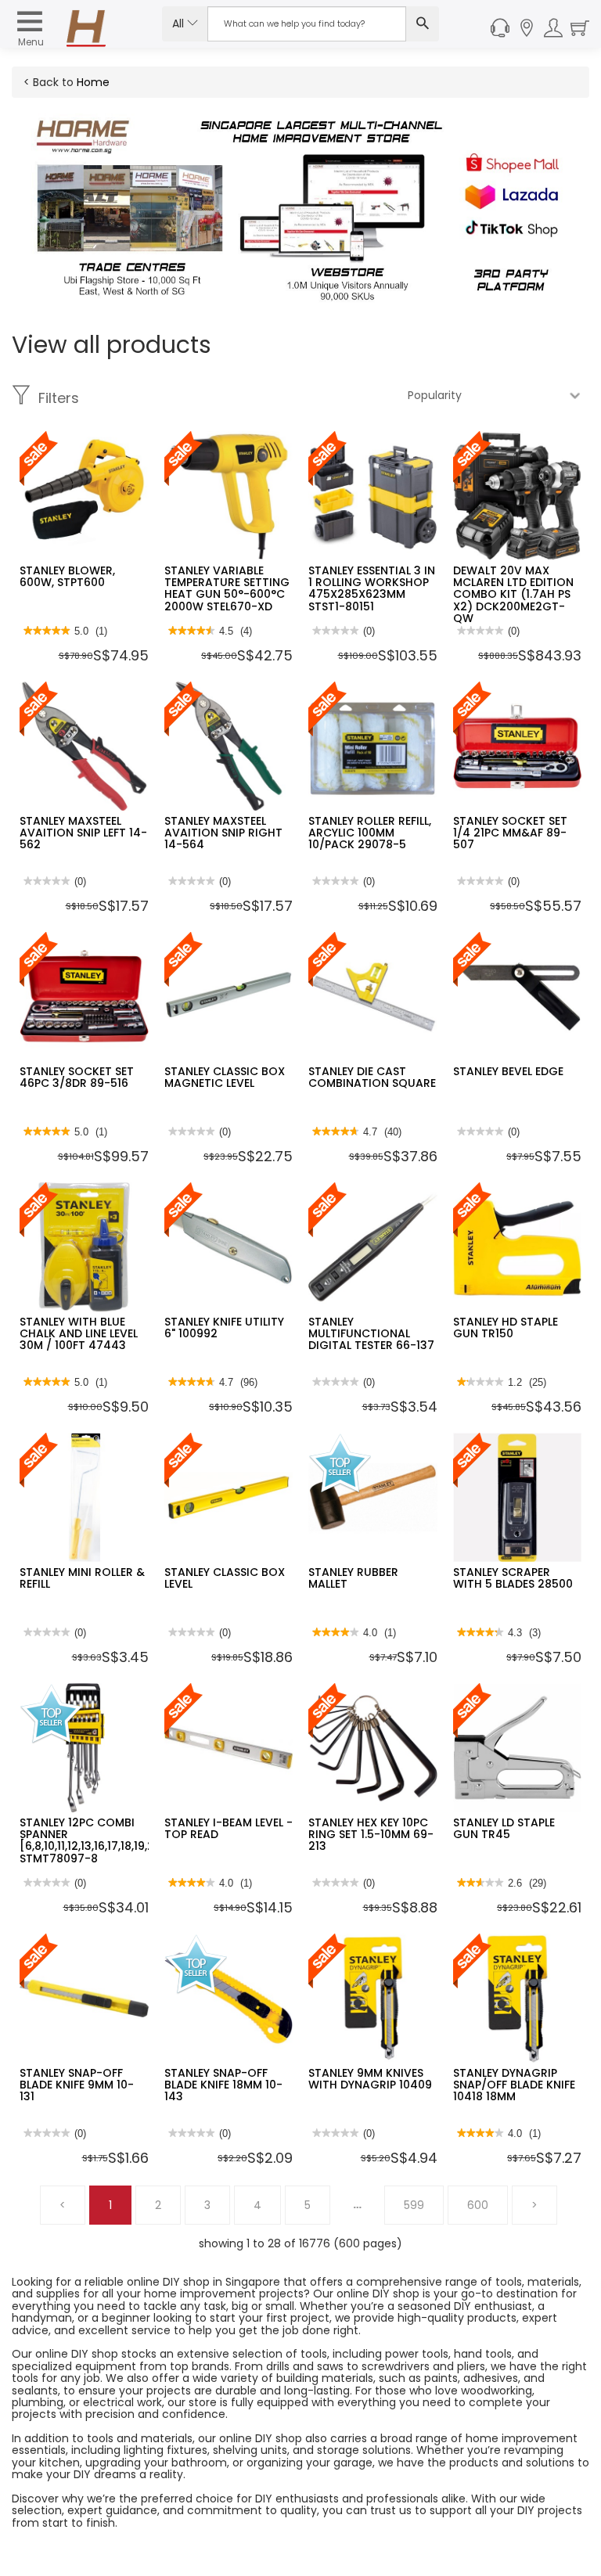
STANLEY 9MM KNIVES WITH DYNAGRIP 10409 (370, 2079)
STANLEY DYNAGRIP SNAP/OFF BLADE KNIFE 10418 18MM (514, 2085)
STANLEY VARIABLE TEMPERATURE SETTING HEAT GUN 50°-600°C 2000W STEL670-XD (227, 588)
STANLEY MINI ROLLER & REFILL (82, 1578)
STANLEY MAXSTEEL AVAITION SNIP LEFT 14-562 (83, 833)
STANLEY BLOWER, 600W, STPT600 (67, 576)
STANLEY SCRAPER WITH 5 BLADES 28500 (513, 1578)
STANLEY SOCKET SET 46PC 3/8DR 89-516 (77, 1077)
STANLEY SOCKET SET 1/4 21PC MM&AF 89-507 (510, 833)
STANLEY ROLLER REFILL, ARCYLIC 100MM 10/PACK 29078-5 (370, 833)
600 (478, 2205)
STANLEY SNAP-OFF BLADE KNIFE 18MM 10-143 (223, 2085)
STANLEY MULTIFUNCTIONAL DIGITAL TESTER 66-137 (371, 1334)
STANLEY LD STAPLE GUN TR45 (504, 1828)
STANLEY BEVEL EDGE (508, 1071)
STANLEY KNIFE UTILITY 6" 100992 (224, 1328)
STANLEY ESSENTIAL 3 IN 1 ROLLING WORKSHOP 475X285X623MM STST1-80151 (372, 588)
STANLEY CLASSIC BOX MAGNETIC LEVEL (225, 1077)
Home (93, 82)
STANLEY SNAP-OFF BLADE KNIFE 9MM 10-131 (77, 2085)
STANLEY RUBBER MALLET (353, 1578)
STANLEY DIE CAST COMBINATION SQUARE (372, 1077)
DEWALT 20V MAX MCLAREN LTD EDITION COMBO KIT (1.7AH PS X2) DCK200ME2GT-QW (513, 595)
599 (414, 2205)
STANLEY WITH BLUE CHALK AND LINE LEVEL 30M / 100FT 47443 (79, 1334)
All (180, 23)
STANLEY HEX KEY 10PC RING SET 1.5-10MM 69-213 (371, 1835)
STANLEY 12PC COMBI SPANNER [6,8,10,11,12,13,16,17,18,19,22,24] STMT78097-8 (102, 1840)
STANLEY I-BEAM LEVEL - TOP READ (229, 1828)
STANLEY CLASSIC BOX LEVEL (225, 1578)
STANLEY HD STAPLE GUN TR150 (506, 1328)
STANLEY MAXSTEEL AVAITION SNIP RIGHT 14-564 (223, 833)
